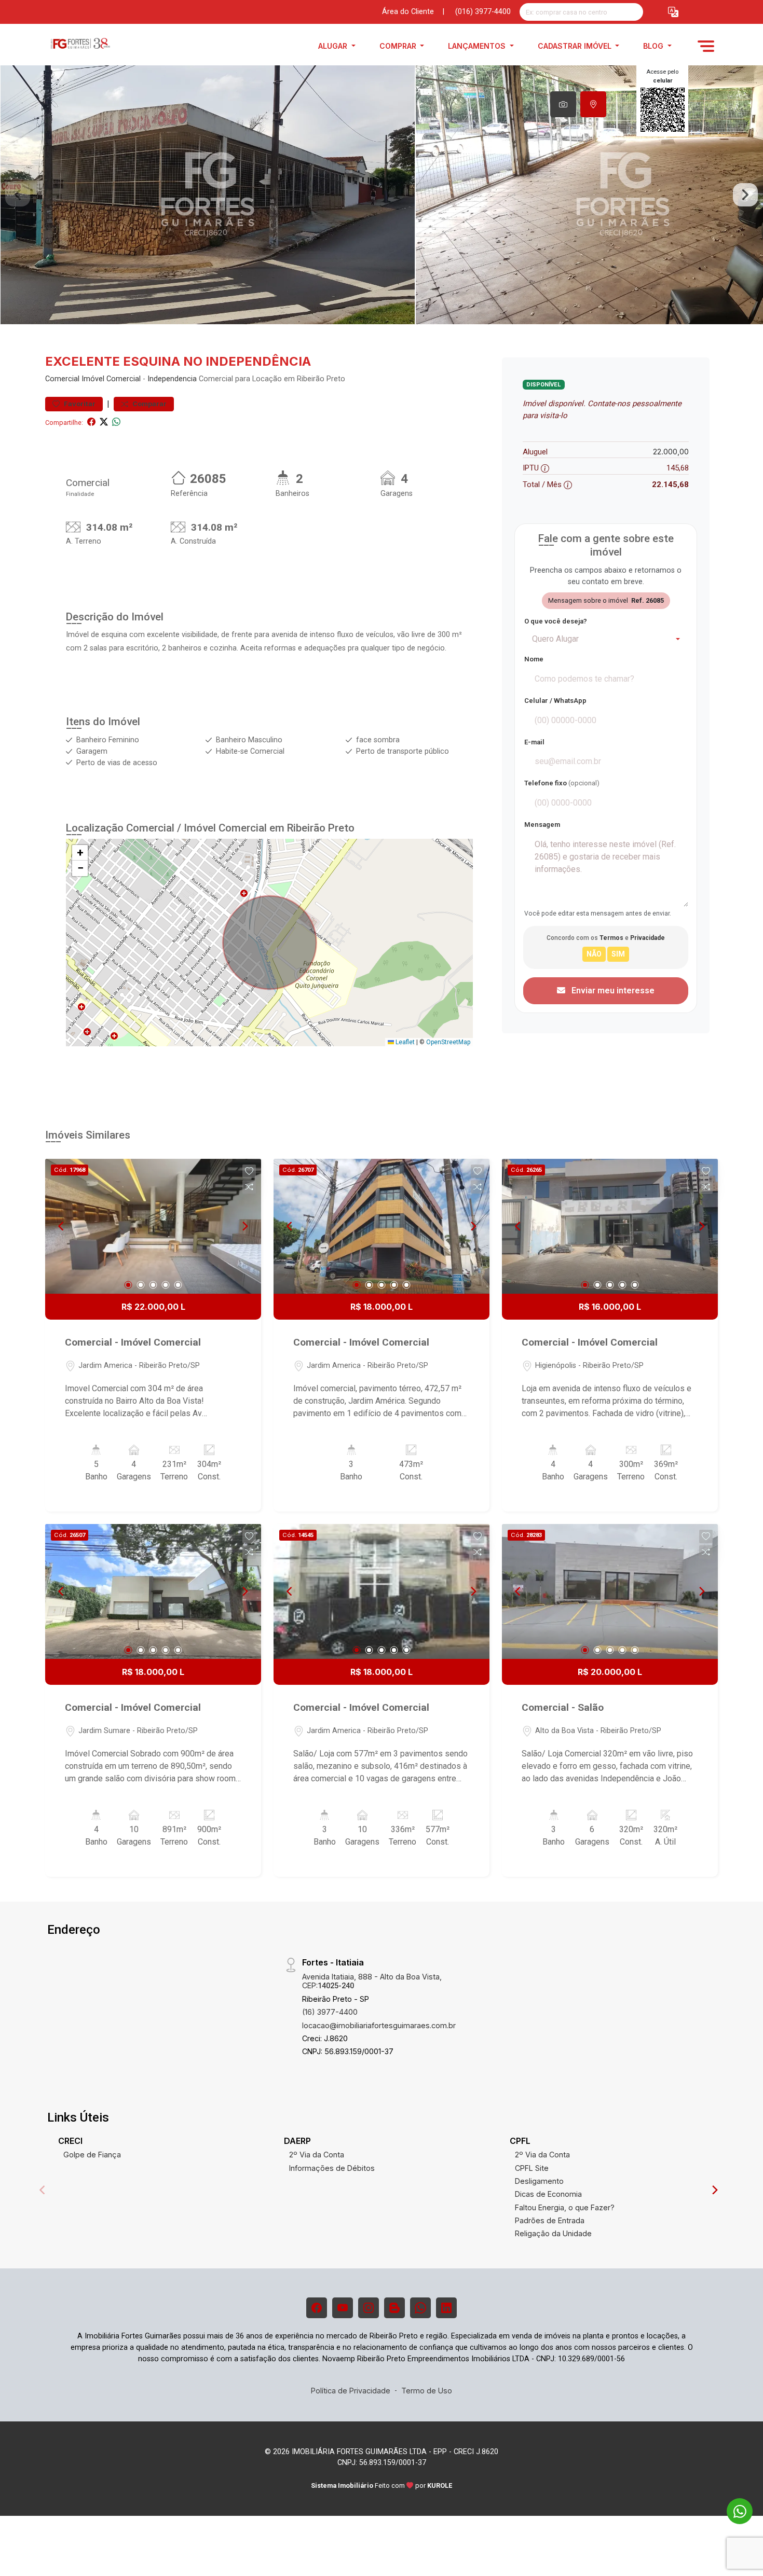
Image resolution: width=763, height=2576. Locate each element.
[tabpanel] (382, 195)
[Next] (244, 1226)
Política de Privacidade (351, 2391)
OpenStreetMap (448, 1042)
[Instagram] (369, 2308)
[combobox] (606, 639)
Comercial (62, 379)
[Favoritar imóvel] (249, 1171)
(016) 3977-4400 (483, 12)
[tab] (563, 104)
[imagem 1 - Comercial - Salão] (610, 1591)
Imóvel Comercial (111, 379)
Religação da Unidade (553, 2233)
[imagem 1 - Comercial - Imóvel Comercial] (153, 1226)
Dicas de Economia (548, 2194)
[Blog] (394, 2308)
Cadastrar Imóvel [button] (576, 46)
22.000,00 (671, 452)
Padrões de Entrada (550, 2220)
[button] (673, 12)
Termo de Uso (427, 2391)
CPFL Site (532, 2168)
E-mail (534, 742)
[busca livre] (635, 12)
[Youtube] (343, 2308)
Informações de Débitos (332, 2168)
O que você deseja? (556, 621)
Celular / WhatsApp (555, 701)
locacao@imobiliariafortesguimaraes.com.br (379, 2025)
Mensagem (542, 825)
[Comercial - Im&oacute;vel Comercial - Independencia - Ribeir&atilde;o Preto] (97, 46)
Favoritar (79, 404)
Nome (534, 659)
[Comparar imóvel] (249, 1187)
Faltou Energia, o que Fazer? (565, 2207)
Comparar (149, 404)
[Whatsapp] (420, 2308)
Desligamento (539, 2181)
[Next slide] (745, 195)
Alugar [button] (334, 46)
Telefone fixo (562, 783)
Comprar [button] (399, 46)
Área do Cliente (408, 12)
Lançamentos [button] (478, 46)
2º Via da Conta (317, 2155)
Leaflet (404, 1042)
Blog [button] (654, 46)
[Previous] (62, 1226)
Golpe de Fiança (92, 2155)
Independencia (172, 379)
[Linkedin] (446, 2308)
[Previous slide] (18, 195)
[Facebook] (317, 2308)
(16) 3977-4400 (330, 2012)
